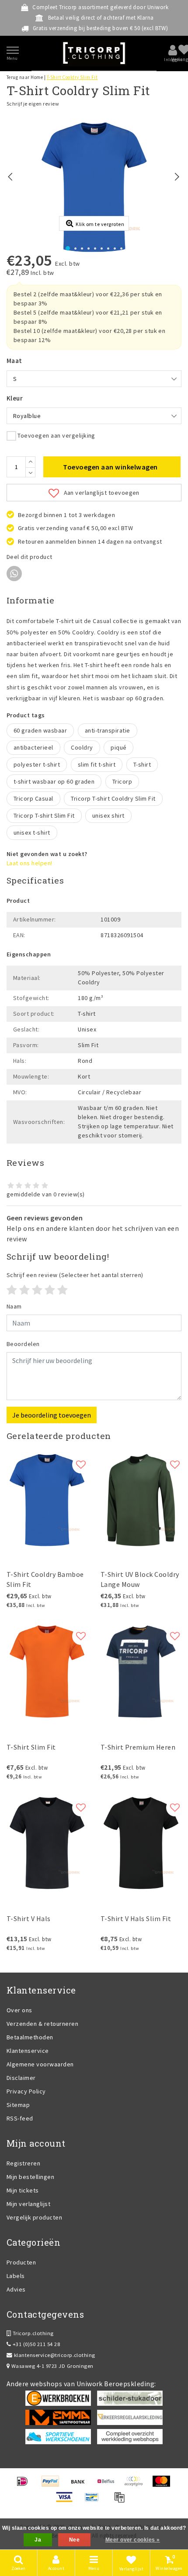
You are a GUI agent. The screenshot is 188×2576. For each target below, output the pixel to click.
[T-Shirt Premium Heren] (141, 1672)
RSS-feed (20, 2118)
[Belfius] (109, 2485)
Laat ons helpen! (30, 863)
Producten (21, 2262)
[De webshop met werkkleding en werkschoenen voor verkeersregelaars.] (130, 2417)
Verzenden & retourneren (42, 2024)
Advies (16, 2289)
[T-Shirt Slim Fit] (47, 1672)
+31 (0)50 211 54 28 (35, 2344)
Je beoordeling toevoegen (52, 1415)
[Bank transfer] (81, 2485)
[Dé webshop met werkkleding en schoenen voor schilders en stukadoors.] (130, 2398)
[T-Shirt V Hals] (47, 1843)
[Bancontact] (95, 2501)
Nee (74, 2540)
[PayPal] (53, 2485)
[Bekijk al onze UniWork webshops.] (130, 2436)
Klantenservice (28, 2051)
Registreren (23, 2163)
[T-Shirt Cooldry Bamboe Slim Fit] (47, 1500)
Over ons (19, 2010)
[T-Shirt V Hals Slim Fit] (141, 1843)
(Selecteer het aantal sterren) (75, 1275)
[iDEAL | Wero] (25, 2485)
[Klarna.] (136, 2485)
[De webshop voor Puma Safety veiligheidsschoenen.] (58, 2436)
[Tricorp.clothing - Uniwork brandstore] (94, 53)
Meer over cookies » (133, 2540)
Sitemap (18, 2105)
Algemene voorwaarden (40, 2064)
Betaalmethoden (30, 2037)
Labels (16, 2276)
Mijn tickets (23, 2190)
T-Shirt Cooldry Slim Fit (72, 77)
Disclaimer (21, 2078)
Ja (38, 2540)
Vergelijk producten (34, 2217)
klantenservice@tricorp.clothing (55, 2355)
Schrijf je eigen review (33, 104)
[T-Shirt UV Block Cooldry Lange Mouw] (141, 1500)
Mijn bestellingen (30, 2177)
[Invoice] (122, 2501)
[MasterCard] (164, 2485)
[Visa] (67, 2501)
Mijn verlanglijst (28, 2204)
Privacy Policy (26, 2091)
